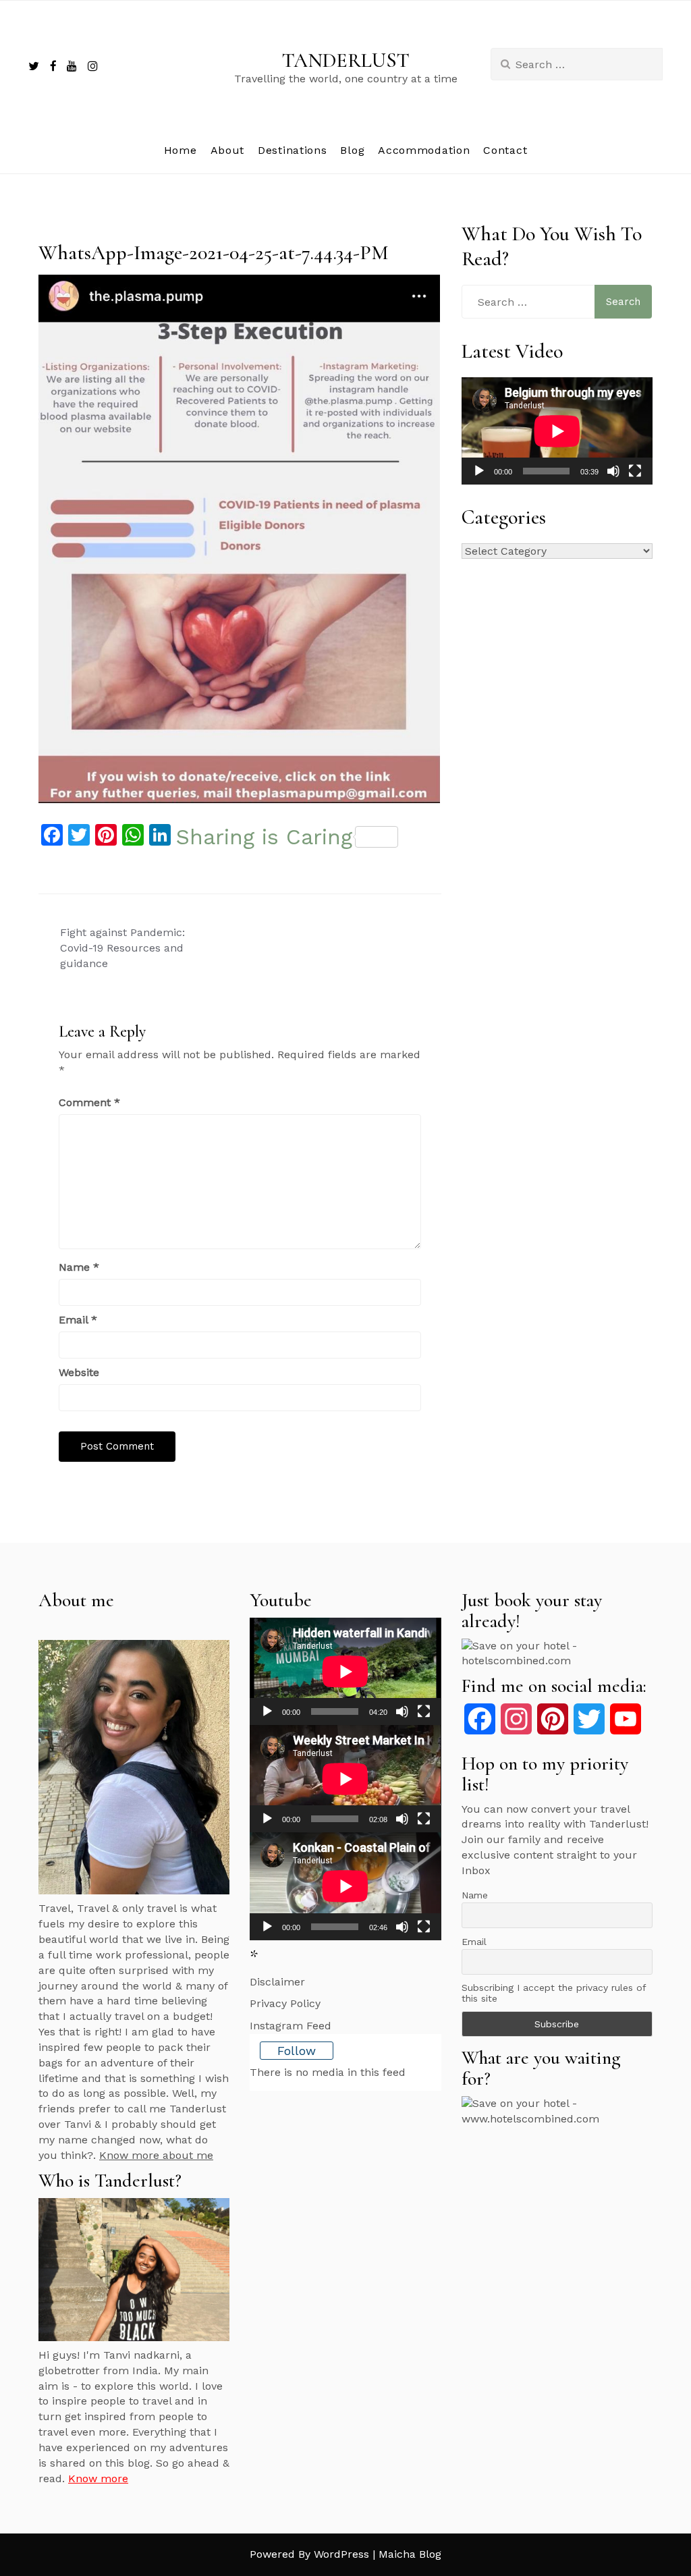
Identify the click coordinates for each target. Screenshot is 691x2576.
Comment (89, 1102)
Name (79, 1267)
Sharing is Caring (264, 837)
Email (78, 1320)
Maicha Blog (410, 2554)
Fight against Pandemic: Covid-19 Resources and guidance (122, 948)
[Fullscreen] (635, 471)
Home (181, 150)
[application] (557, 431)
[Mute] (613, 471)
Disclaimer (277, 1982)
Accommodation (424, 150)
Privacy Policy (285, 2003)
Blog (352, 150)
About (228, 150)
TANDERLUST (346, 60)
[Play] (479, 471)
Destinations (292, 150)
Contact (505, 150)
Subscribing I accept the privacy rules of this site (554, 1993)
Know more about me (156, 2155)
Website (79, 1372)
